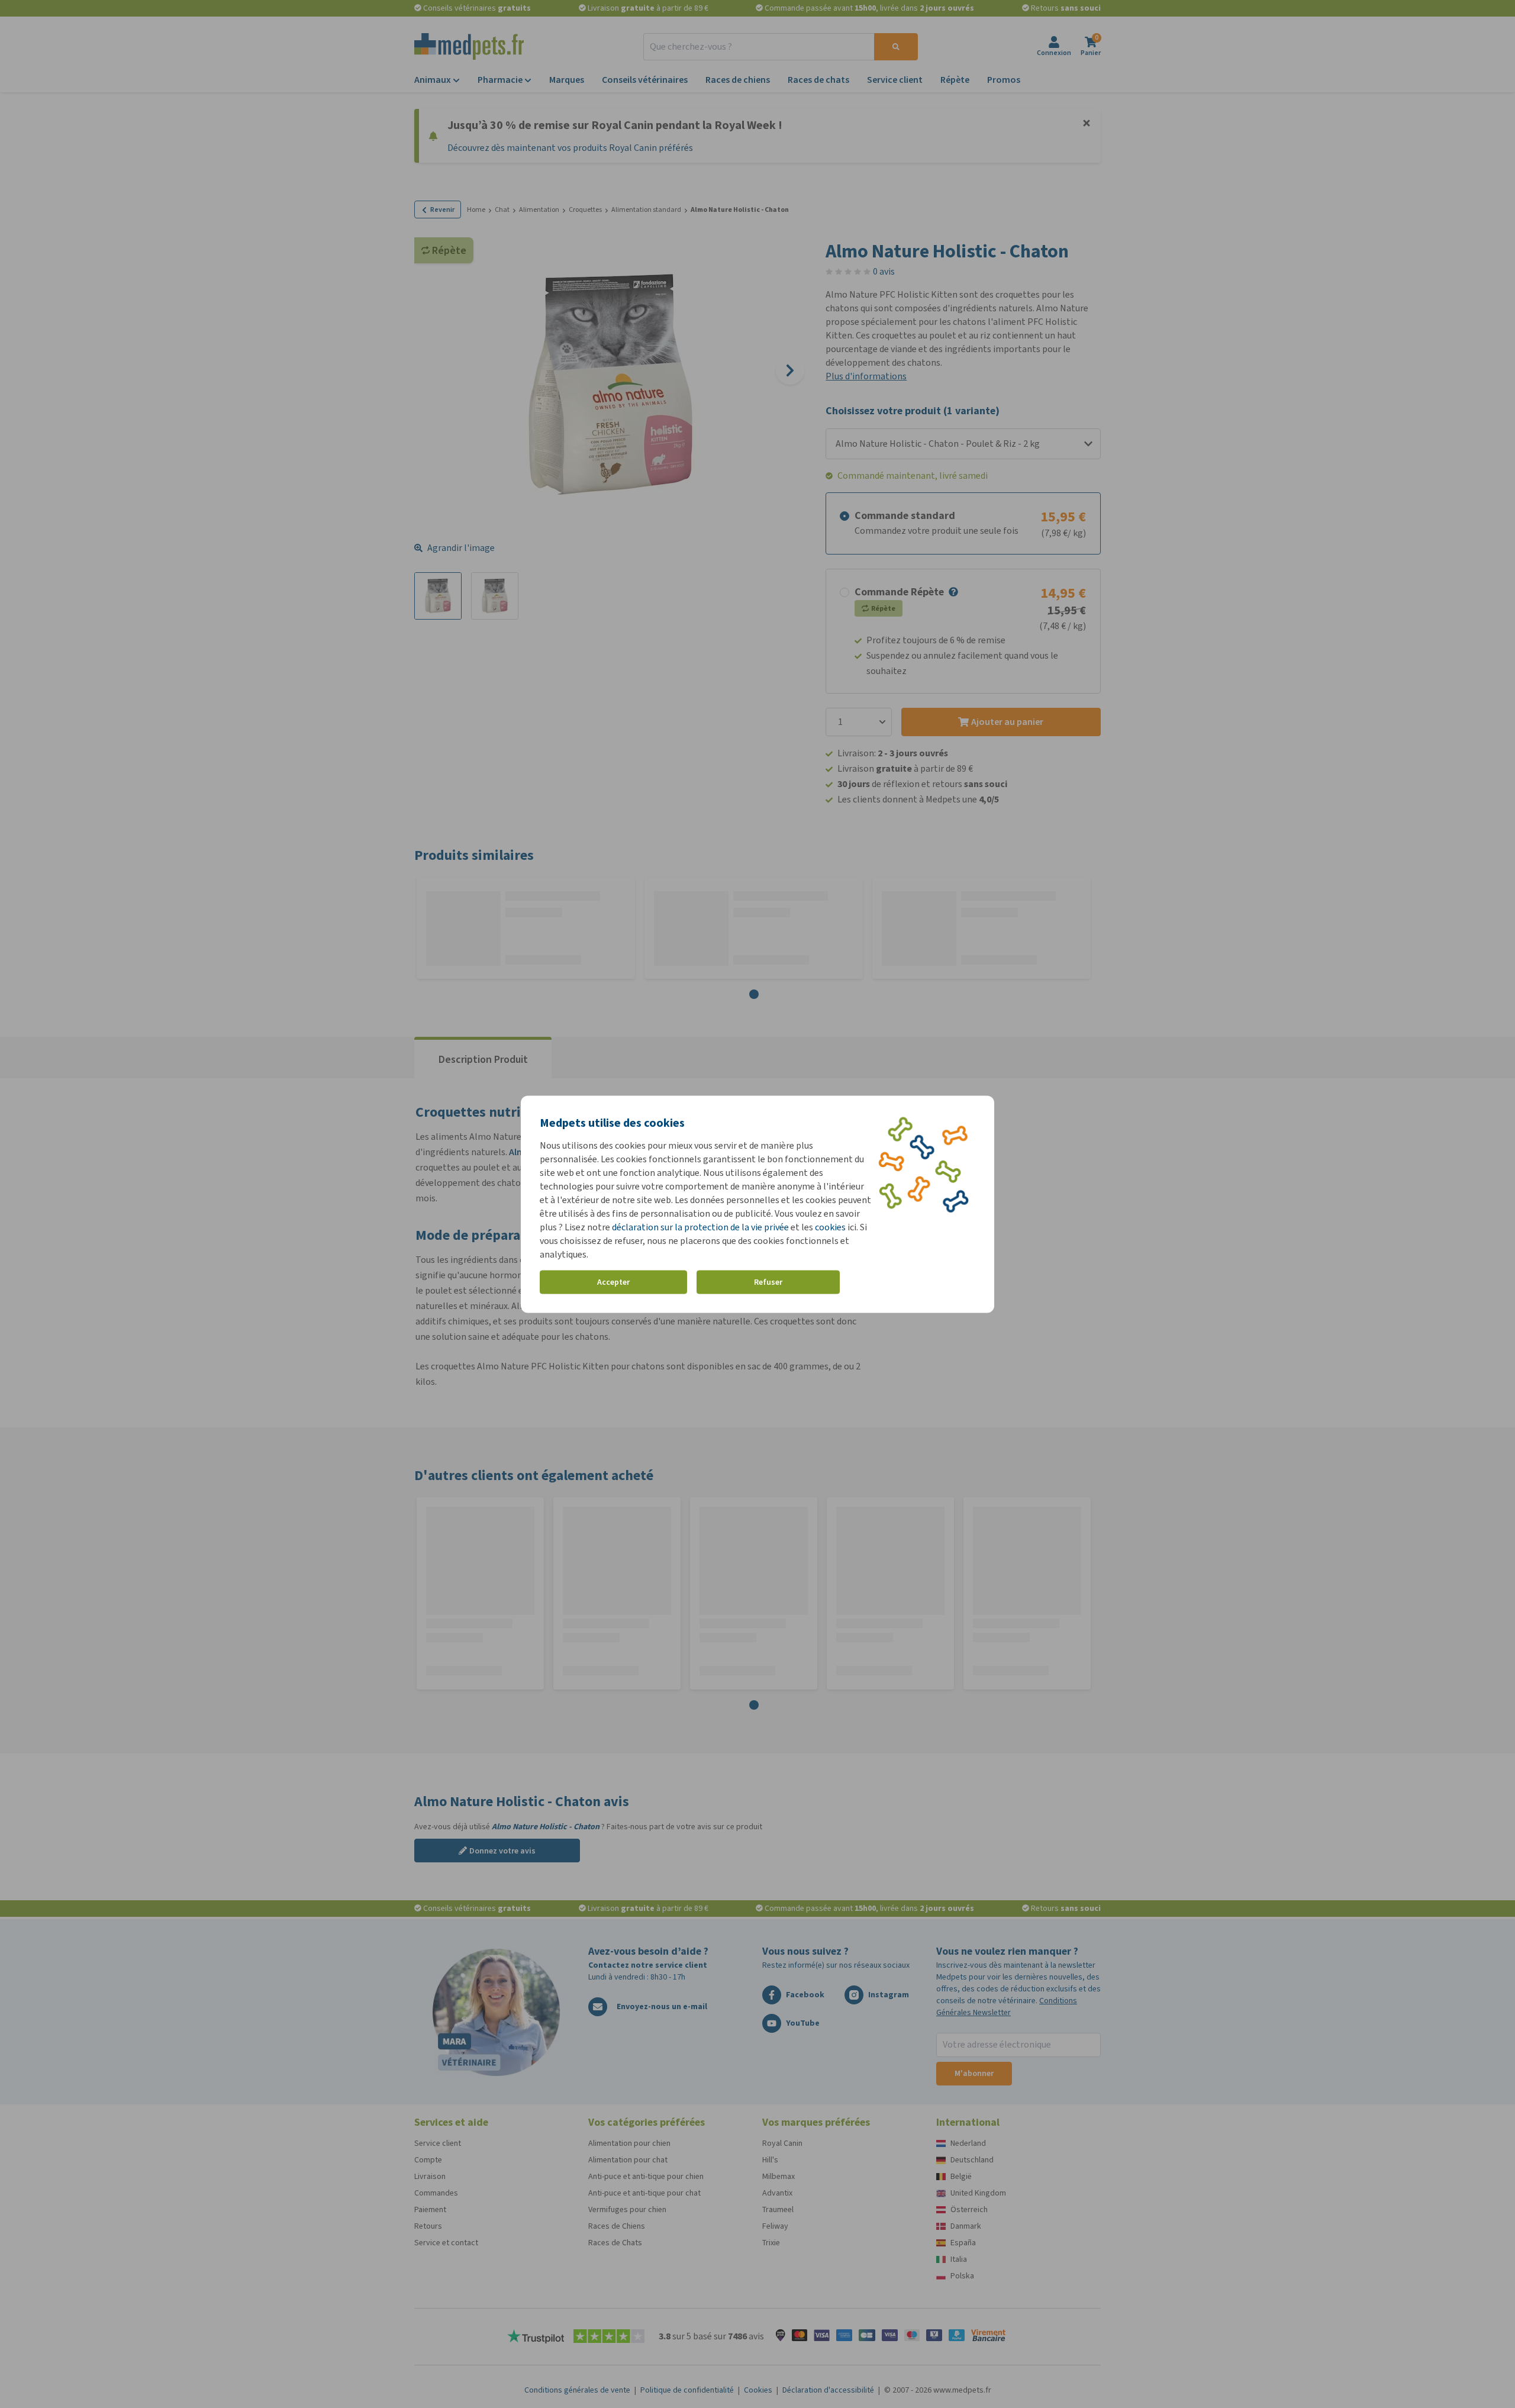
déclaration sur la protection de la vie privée (701, 1226)
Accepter (613, 1282)
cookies (830, 1226)
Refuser (768, 1282)
